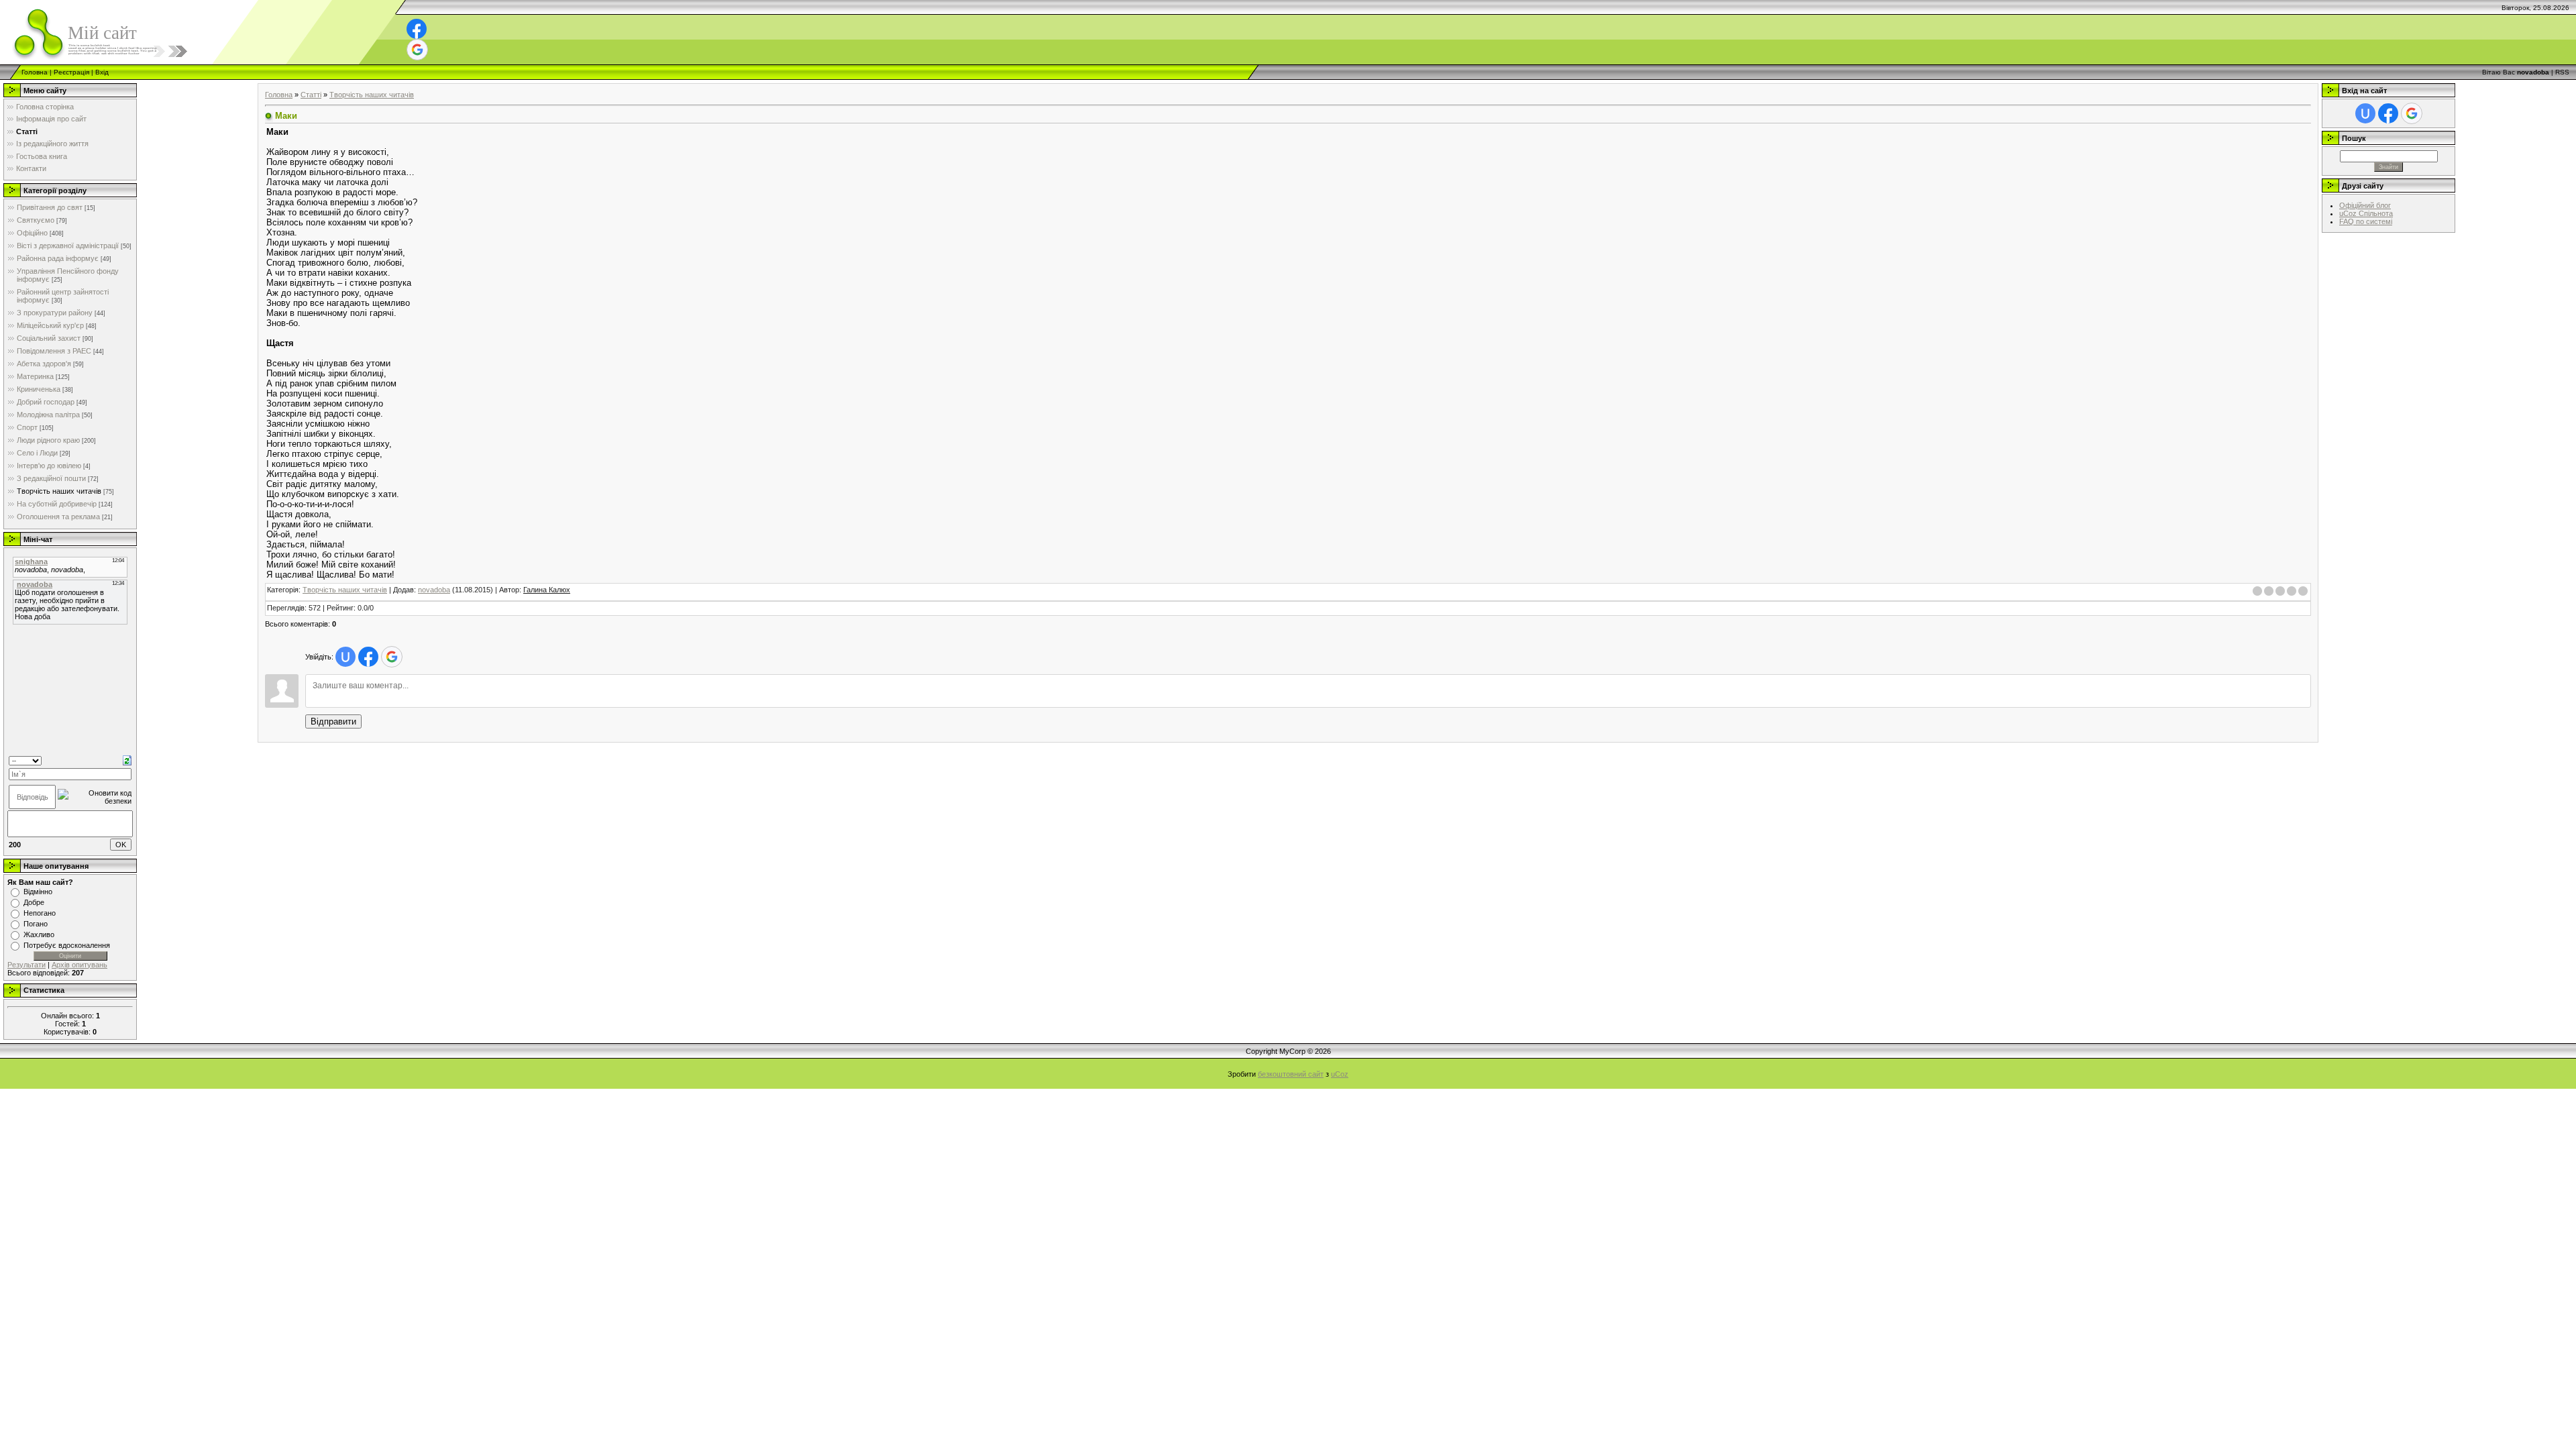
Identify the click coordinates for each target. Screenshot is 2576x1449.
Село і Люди (37, 453)
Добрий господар (46, 402)
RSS (2562, 72)
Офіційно (32, 233)
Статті (311, 95)
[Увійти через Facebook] (417, 29)
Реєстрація (71, 72)
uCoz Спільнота (2366, 213)
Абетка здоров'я (44, 364)
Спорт (27, 427)
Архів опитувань (79, 965)
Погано (36, 924)
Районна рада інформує (58, 258)
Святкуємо (36, 220)
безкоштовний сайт (1291, 1074)
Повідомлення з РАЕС (54, 351)
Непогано (40, 913)
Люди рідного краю (48, 440)
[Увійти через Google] (417, 50)
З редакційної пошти (51, 478)
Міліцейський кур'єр (50, 325)
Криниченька (39, 389)
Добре (34, 902)
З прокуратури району (55, 313)
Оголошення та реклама (58, 517)
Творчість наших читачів (59, 491)
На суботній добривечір (57, 504)
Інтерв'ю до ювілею (49, 466)
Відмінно (38, 892)
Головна (35, 72)
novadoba (434, 590)
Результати (26, 965)
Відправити (333, 721)
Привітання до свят (50, 207)
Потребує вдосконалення (67, 945)
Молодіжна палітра (48, 415)
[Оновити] (127, 760)
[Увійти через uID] (345, 657)
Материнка (35, 376)
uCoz (1340, 1074)
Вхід (102, 72)
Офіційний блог (2365, 205)
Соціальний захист (49, 338)
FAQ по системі (2366, 221)
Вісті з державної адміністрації (68, 246)
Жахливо (39, 934)
